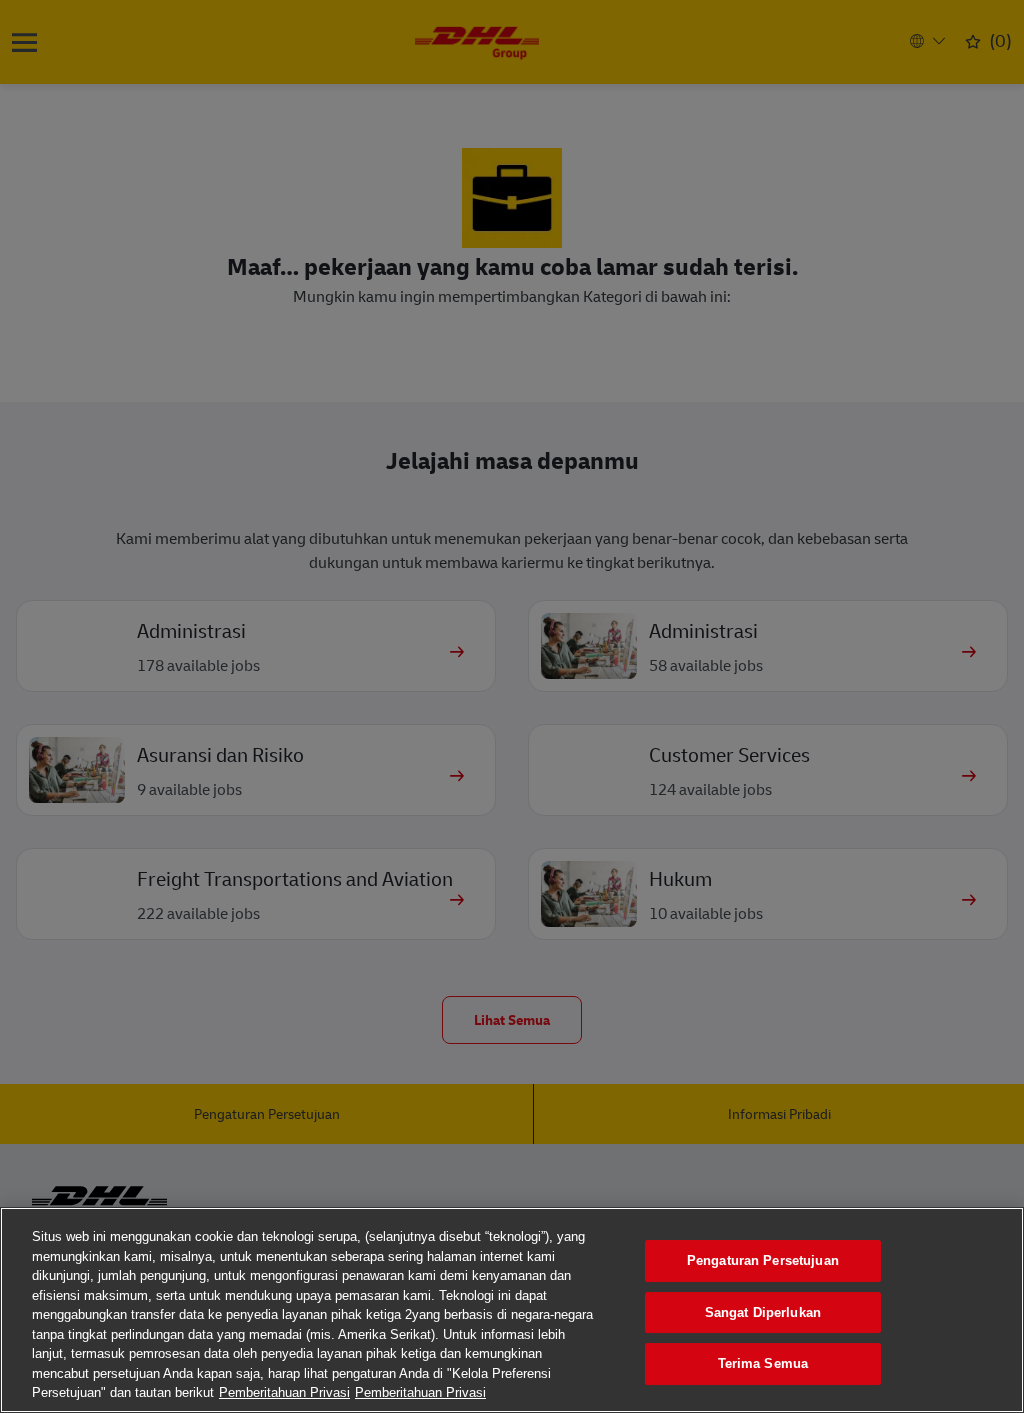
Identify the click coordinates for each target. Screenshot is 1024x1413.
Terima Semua (763, 1363)
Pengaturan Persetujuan (763, 1260)
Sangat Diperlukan (763, 1312)
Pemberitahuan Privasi (284, 1392)
